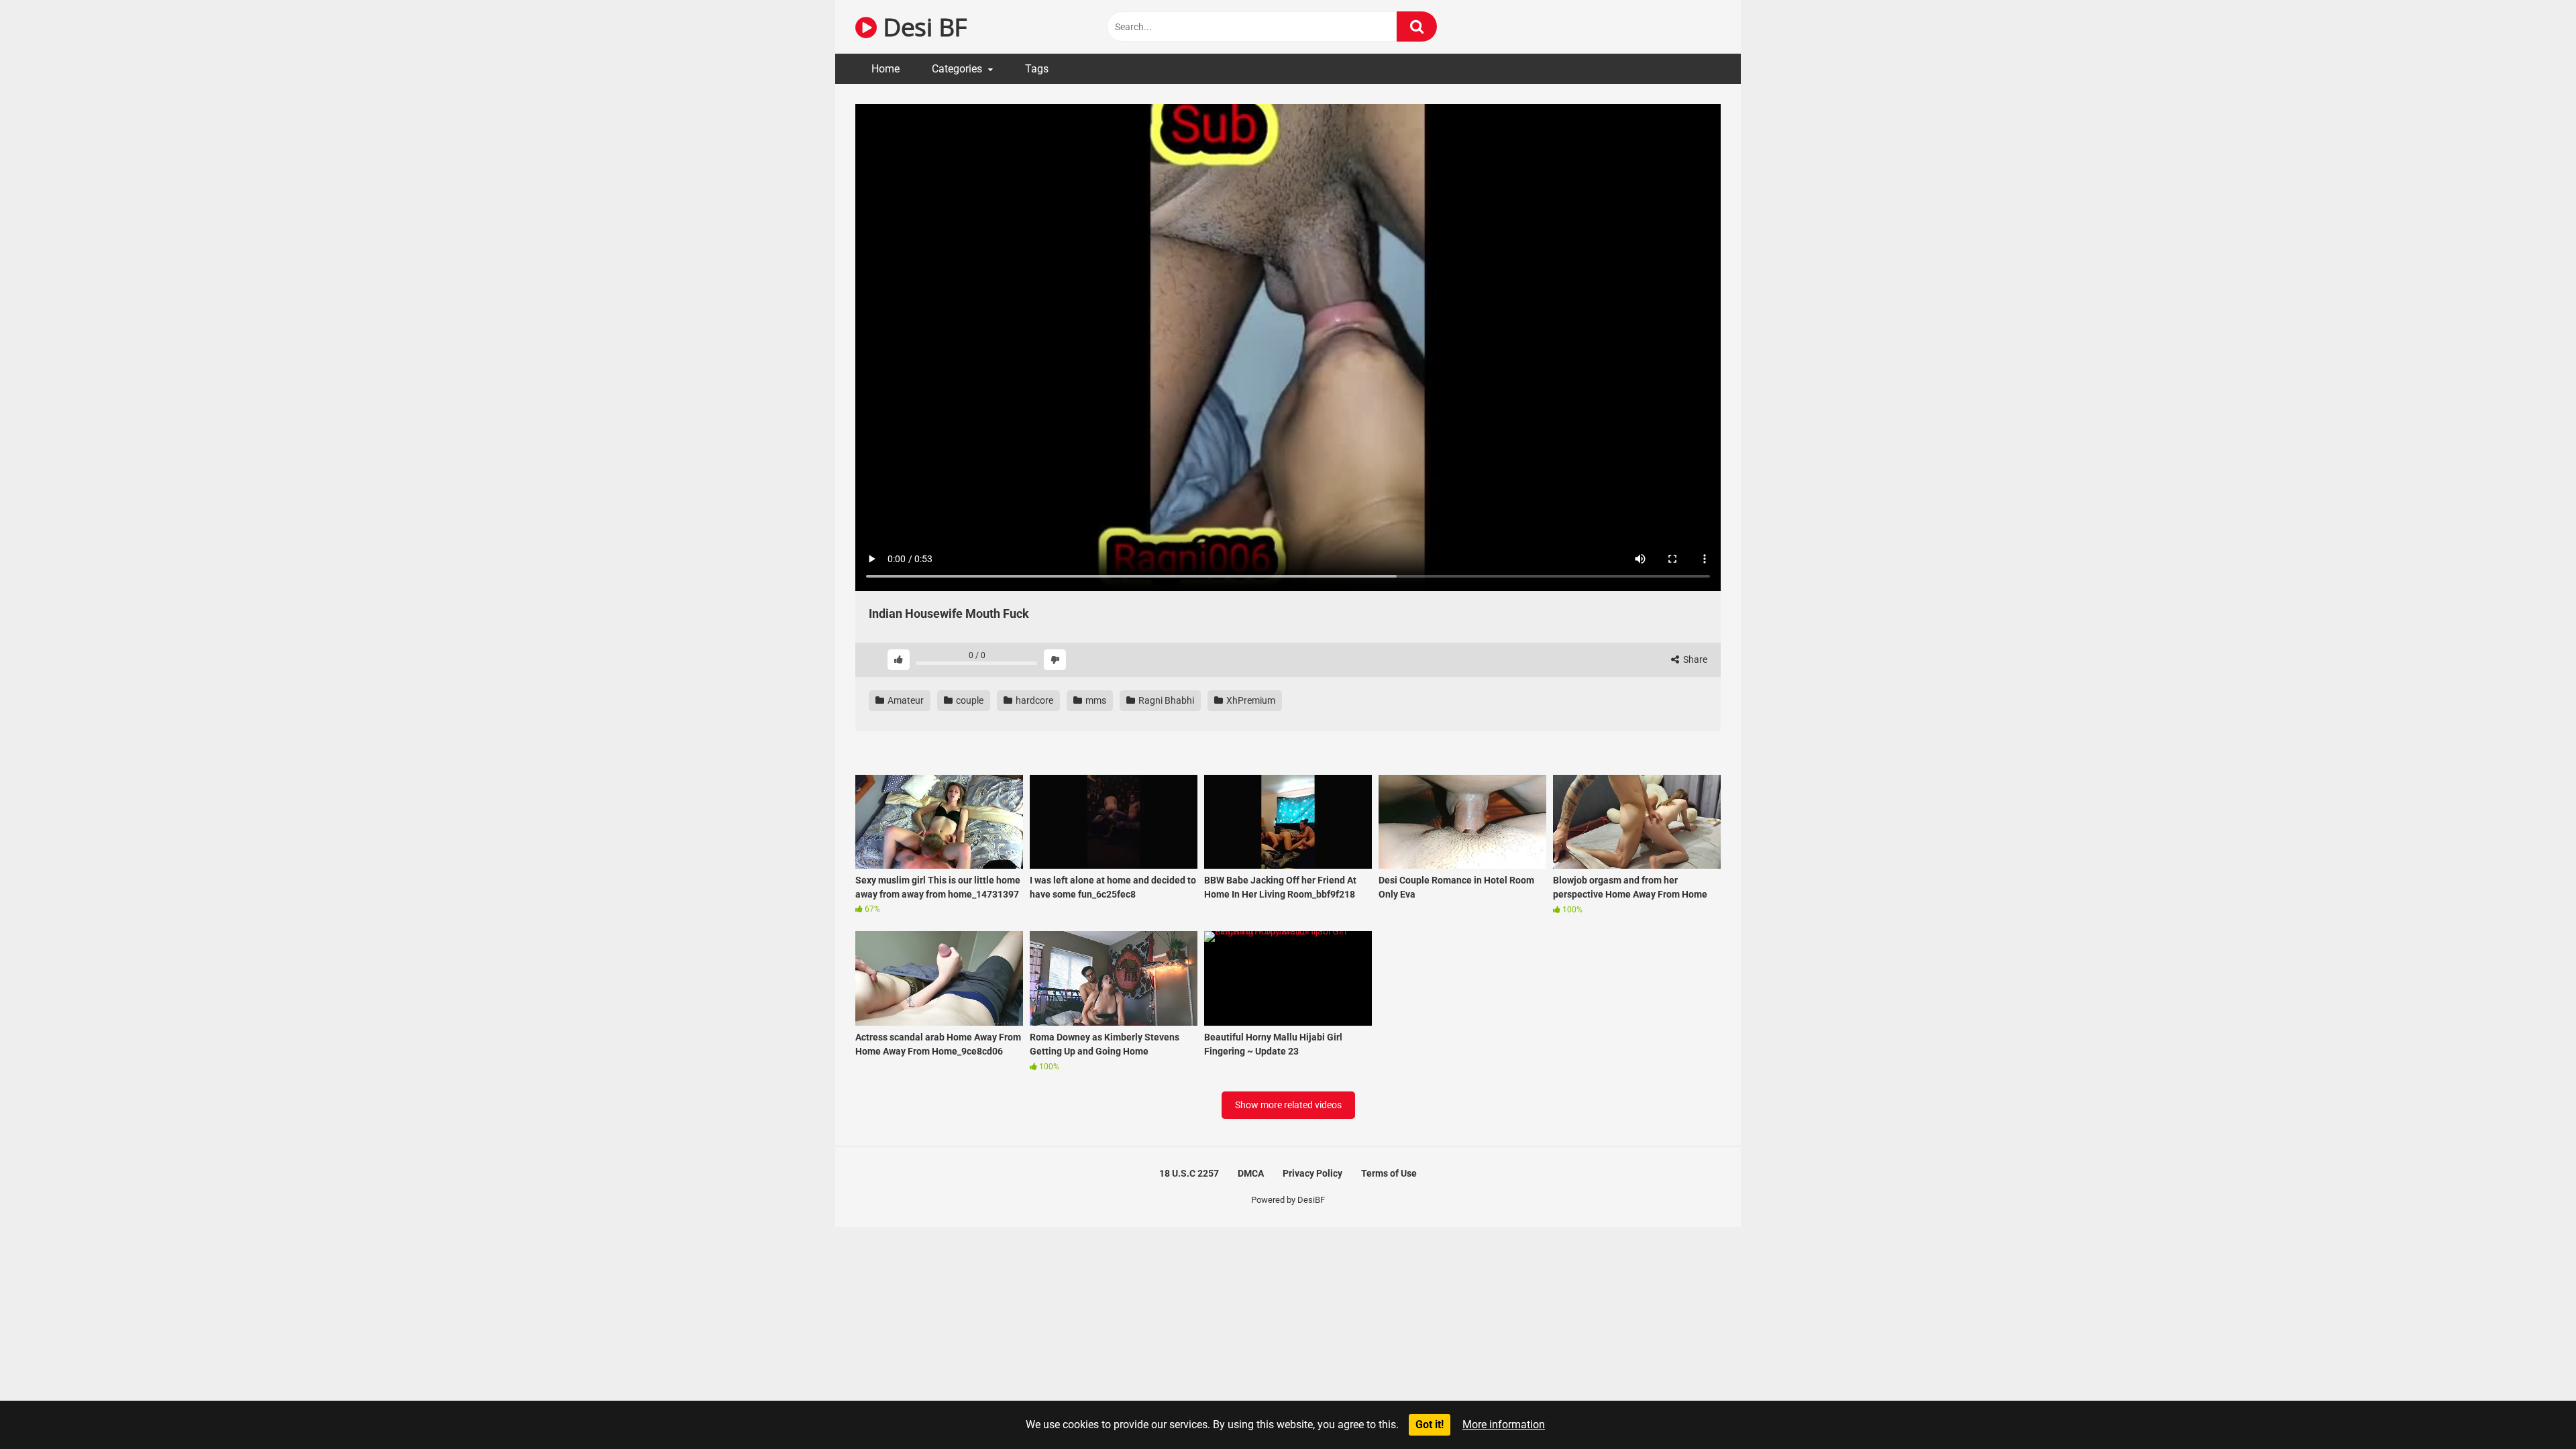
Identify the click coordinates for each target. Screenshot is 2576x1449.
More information (1504, 1425)
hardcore (1033, 700)
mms (1095, 700)
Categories (957, 69)
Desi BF (922, 26)
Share (1694, 659)
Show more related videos (1288, 1105)
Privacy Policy (1312, 1173)
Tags (1037, 69)
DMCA (1251, 1173)
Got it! (1430, 1425)
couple (969, 700)
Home (885, 69)
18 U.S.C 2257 (1189, 1173)
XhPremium (1250, 700)
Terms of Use (1389, 1173)
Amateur (905, 700)
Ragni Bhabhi (1165, 700)
